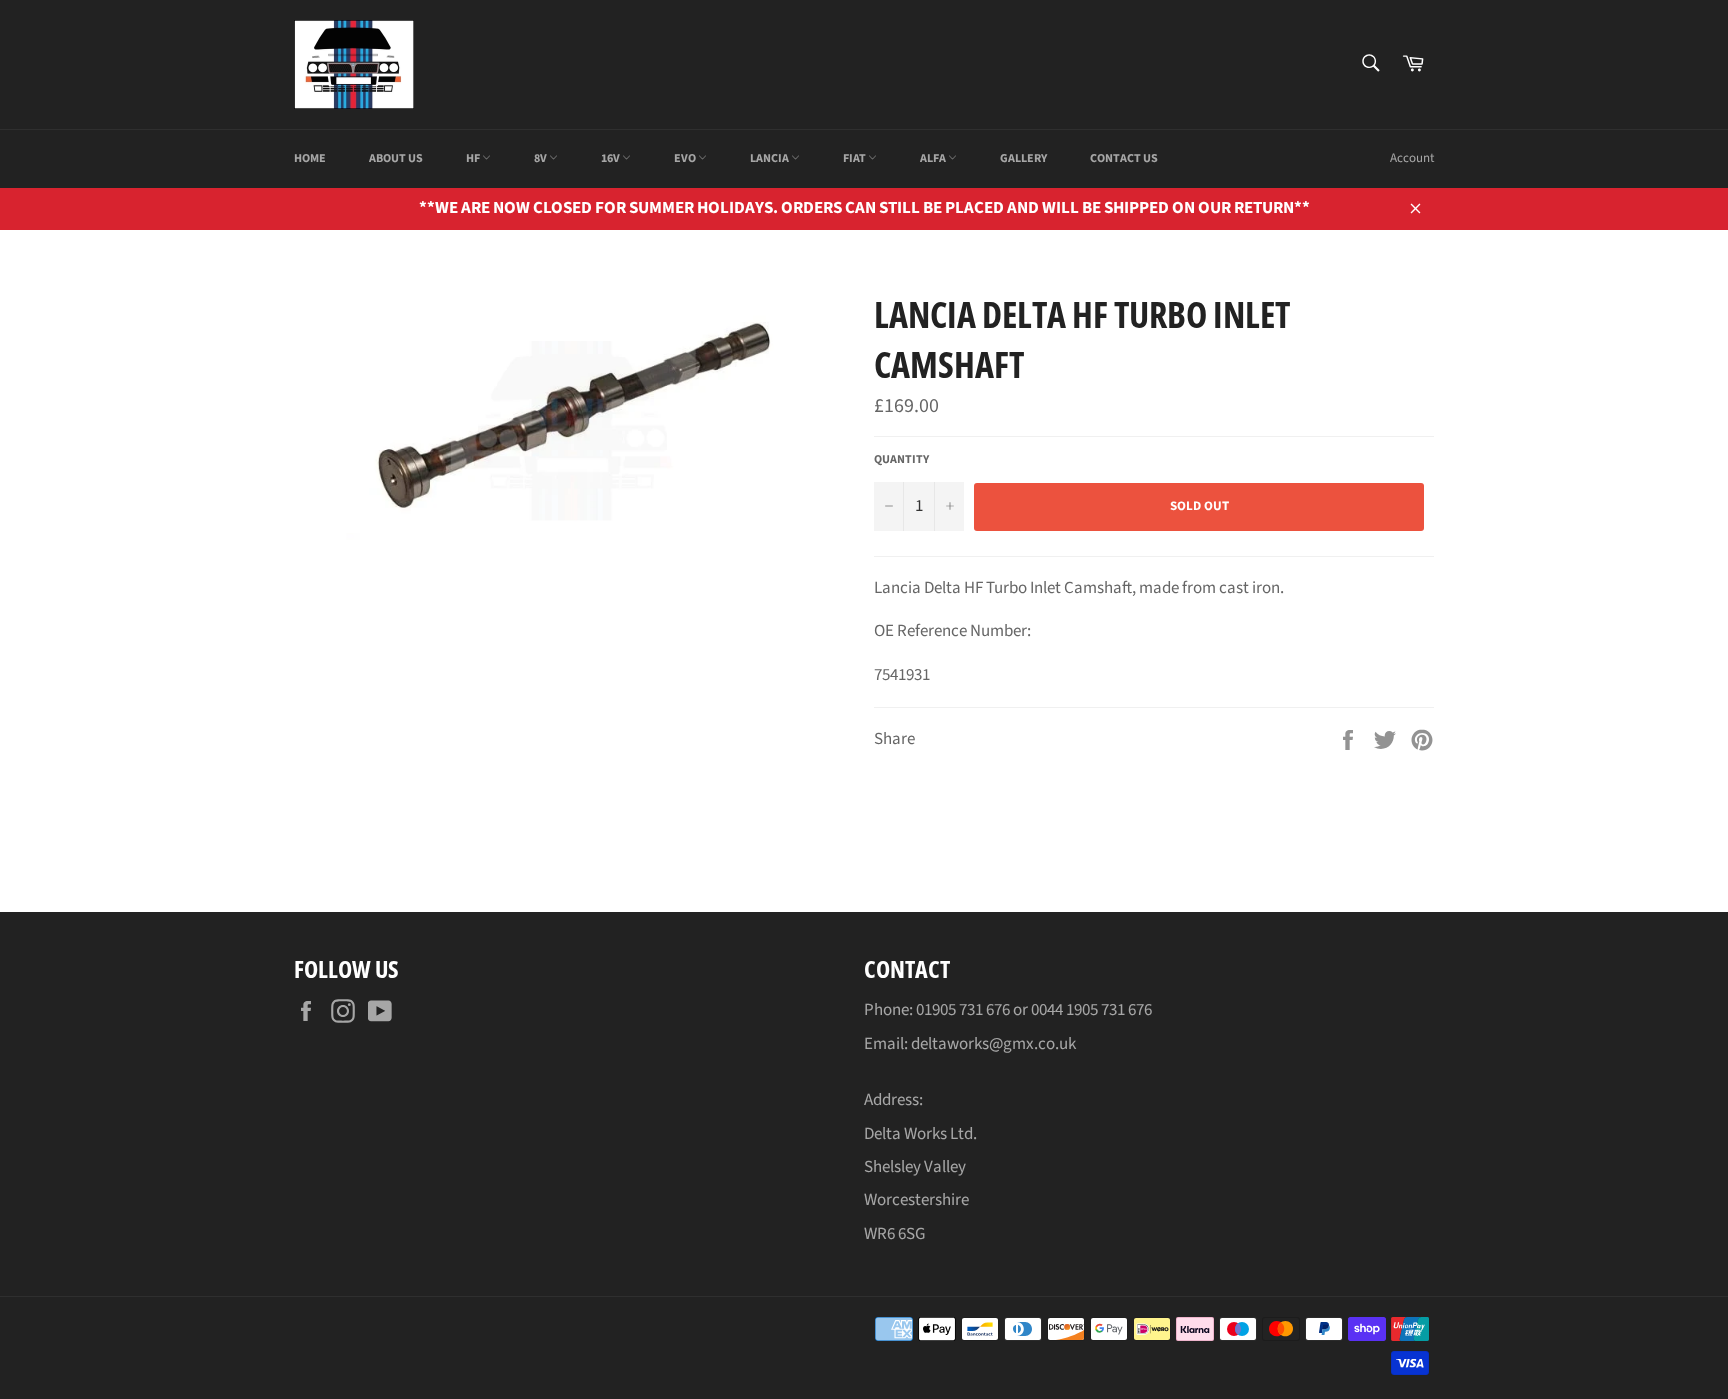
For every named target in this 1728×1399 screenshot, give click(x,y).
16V (611, 158)
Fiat (855, 158)
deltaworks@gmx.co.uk (993, 1044)
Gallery (1023, 158)
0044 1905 (1066, 1010)
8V (541, 158)
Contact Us (1124, 158)
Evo (686, 158)
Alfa (934, 158)
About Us (396, 158)
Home (310, 158)
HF (474, 158)
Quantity (901, 460)
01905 (937, 1010)
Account (1412, 158)
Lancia (770, 158)
